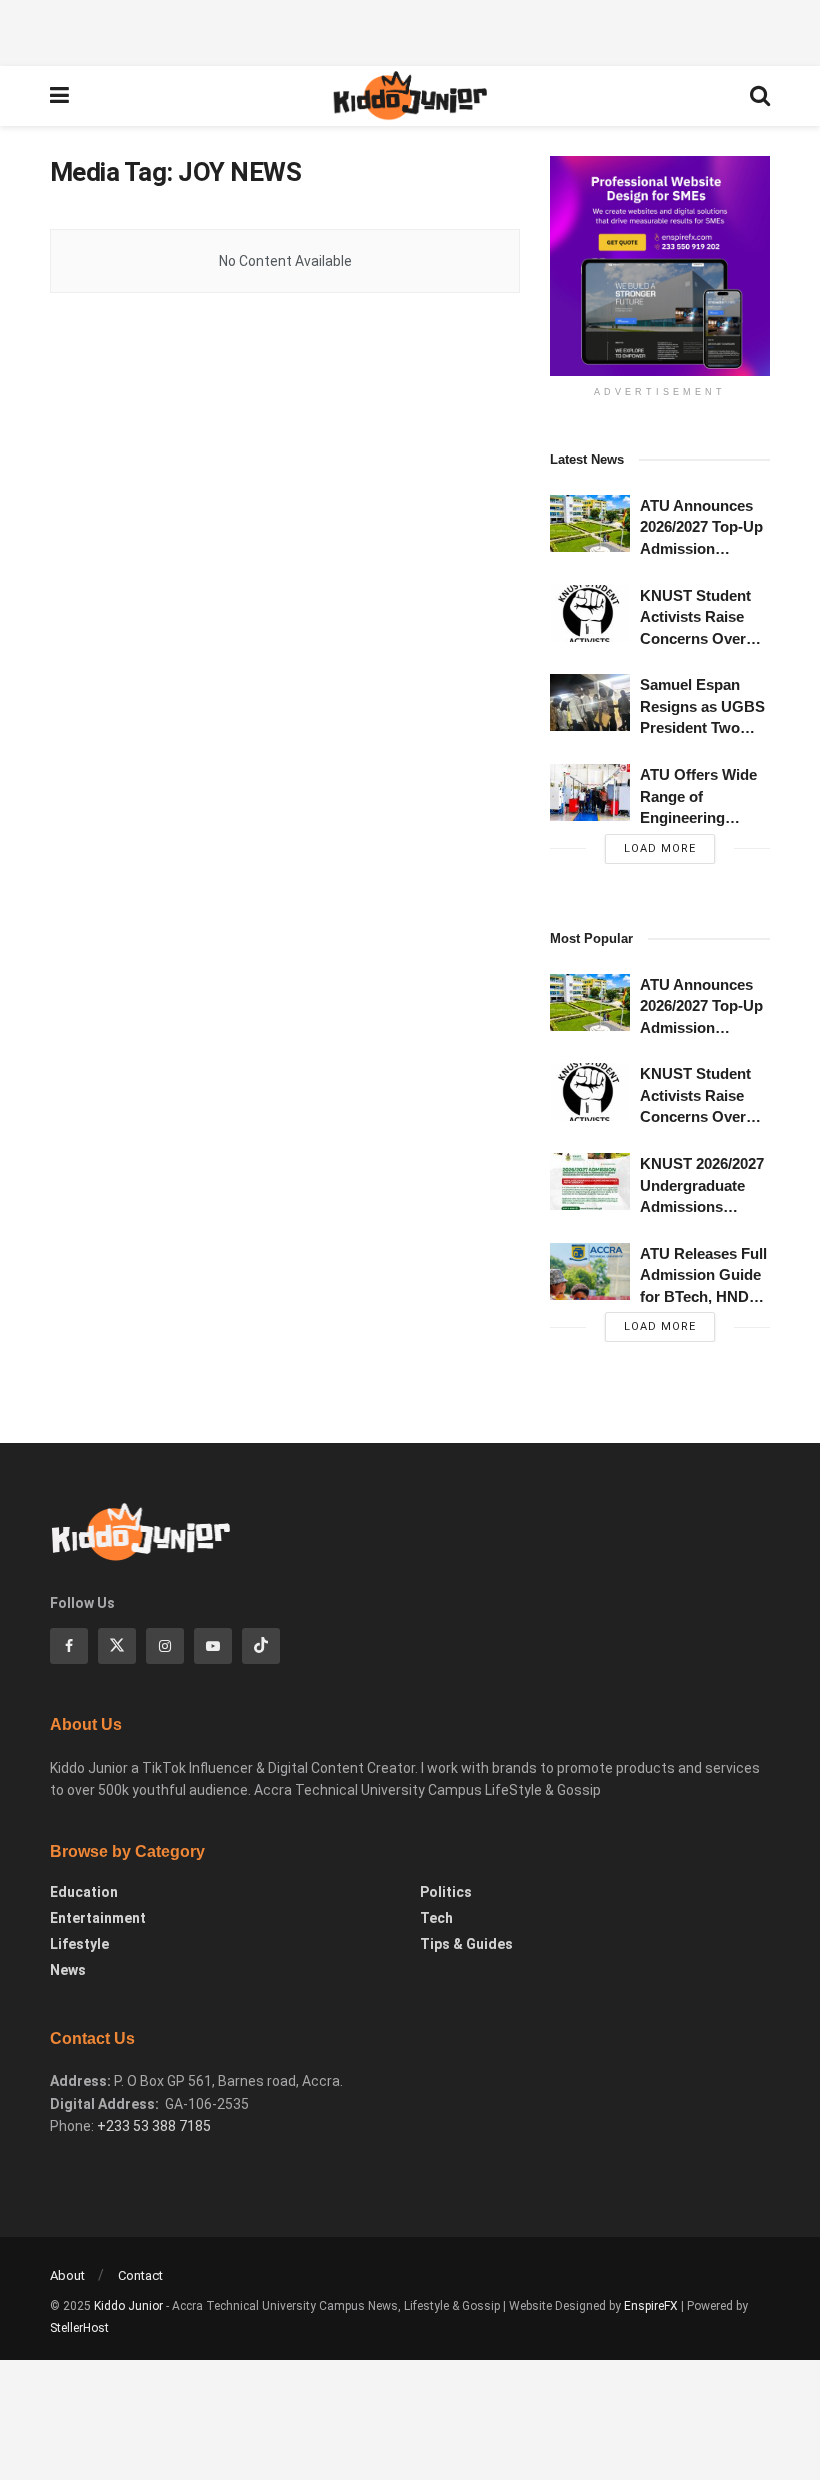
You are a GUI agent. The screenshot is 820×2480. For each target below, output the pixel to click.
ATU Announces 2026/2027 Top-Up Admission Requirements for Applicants (701, 548)
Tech (436, 1918)
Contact (140, 2275)
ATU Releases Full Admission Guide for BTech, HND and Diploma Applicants (703, 1296)
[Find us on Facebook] (69, 1646)
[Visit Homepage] (409, 96)
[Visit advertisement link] (660, 266)
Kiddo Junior (128, 2306)
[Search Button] (760, 96)
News (68, 1970)
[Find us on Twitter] (117, 1646)
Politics (446, 1892)
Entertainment (98, 1918)
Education (84, 1892)
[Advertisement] (410, 30)
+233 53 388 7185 (154, 2126)
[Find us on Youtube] (213, 1646)
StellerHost (79, 2328)
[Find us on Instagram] (165, 1646)
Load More (660, 848)
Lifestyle (79, 1944)
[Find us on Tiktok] (261, 1646)
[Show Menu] (59, 96)
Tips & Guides (466, 1944)
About (67, 2275)
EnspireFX (651, 2306)
